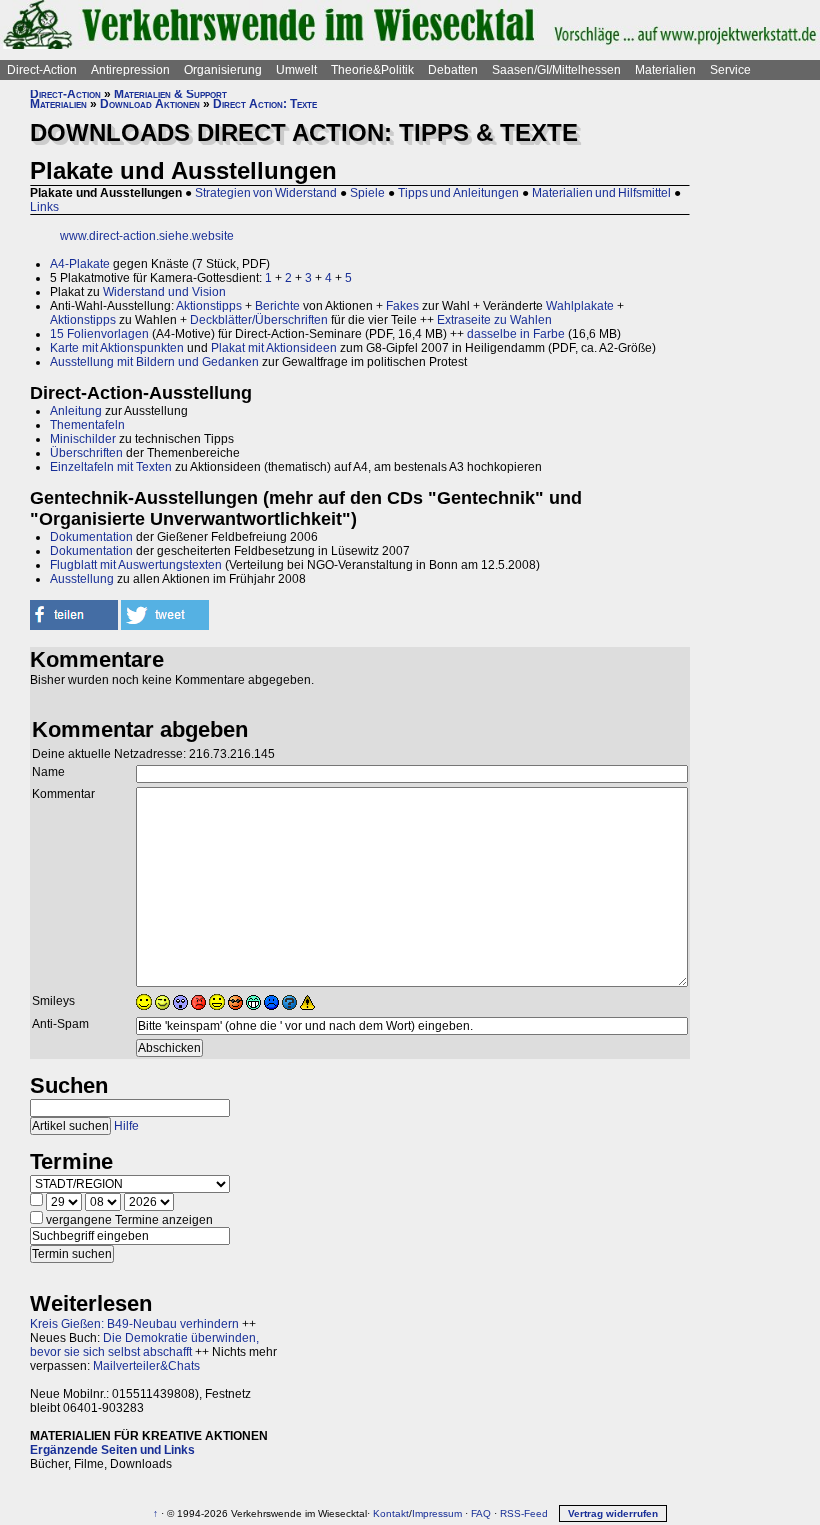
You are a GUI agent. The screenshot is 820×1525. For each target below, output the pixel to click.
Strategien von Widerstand (266, 193)
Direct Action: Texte (265, 104)
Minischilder (83, 439)
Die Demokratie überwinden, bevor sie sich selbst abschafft (144, 1345)
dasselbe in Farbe (516, 334)
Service (730, 70)
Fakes (402, 306)
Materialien (665, 70)
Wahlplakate (580, 306)
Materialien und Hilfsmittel (601, 193)
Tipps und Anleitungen (458, 193)
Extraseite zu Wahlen (494, 320)
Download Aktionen (150, 104)
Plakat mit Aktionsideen (274, 348)
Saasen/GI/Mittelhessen (556, 70)
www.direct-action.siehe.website (147, 236)
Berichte (277, 306)
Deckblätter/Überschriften (259, 320)
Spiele (367, 193)
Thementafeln (87, 425)
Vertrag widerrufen (613, 1513)
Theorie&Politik (372, 70)
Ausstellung (82, 579)
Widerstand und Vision (164, 292)
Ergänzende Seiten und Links (112, 1450)
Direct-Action (42, 70)
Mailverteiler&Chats (146, 1366)
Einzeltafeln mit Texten (111, 467)
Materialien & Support (170, 94)
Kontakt (391, 1513)
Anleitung (76, 411)
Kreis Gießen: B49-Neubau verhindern (134, 1324)
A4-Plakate (80, 264)
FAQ (481, 1513)
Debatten (453, 70)
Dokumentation (91, 537)
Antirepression (130, 70)
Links (44, 207)
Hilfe (126, 1126)
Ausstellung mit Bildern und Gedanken (154, 362)
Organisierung (223, 70)
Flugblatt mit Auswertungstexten (136, 565)
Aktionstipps (209, 306)
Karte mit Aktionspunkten (117, 348)
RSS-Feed (524, 1513)
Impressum (437, 1513)
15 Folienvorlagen (99, 334)
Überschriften (86, 453)
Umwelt (296, 70)
